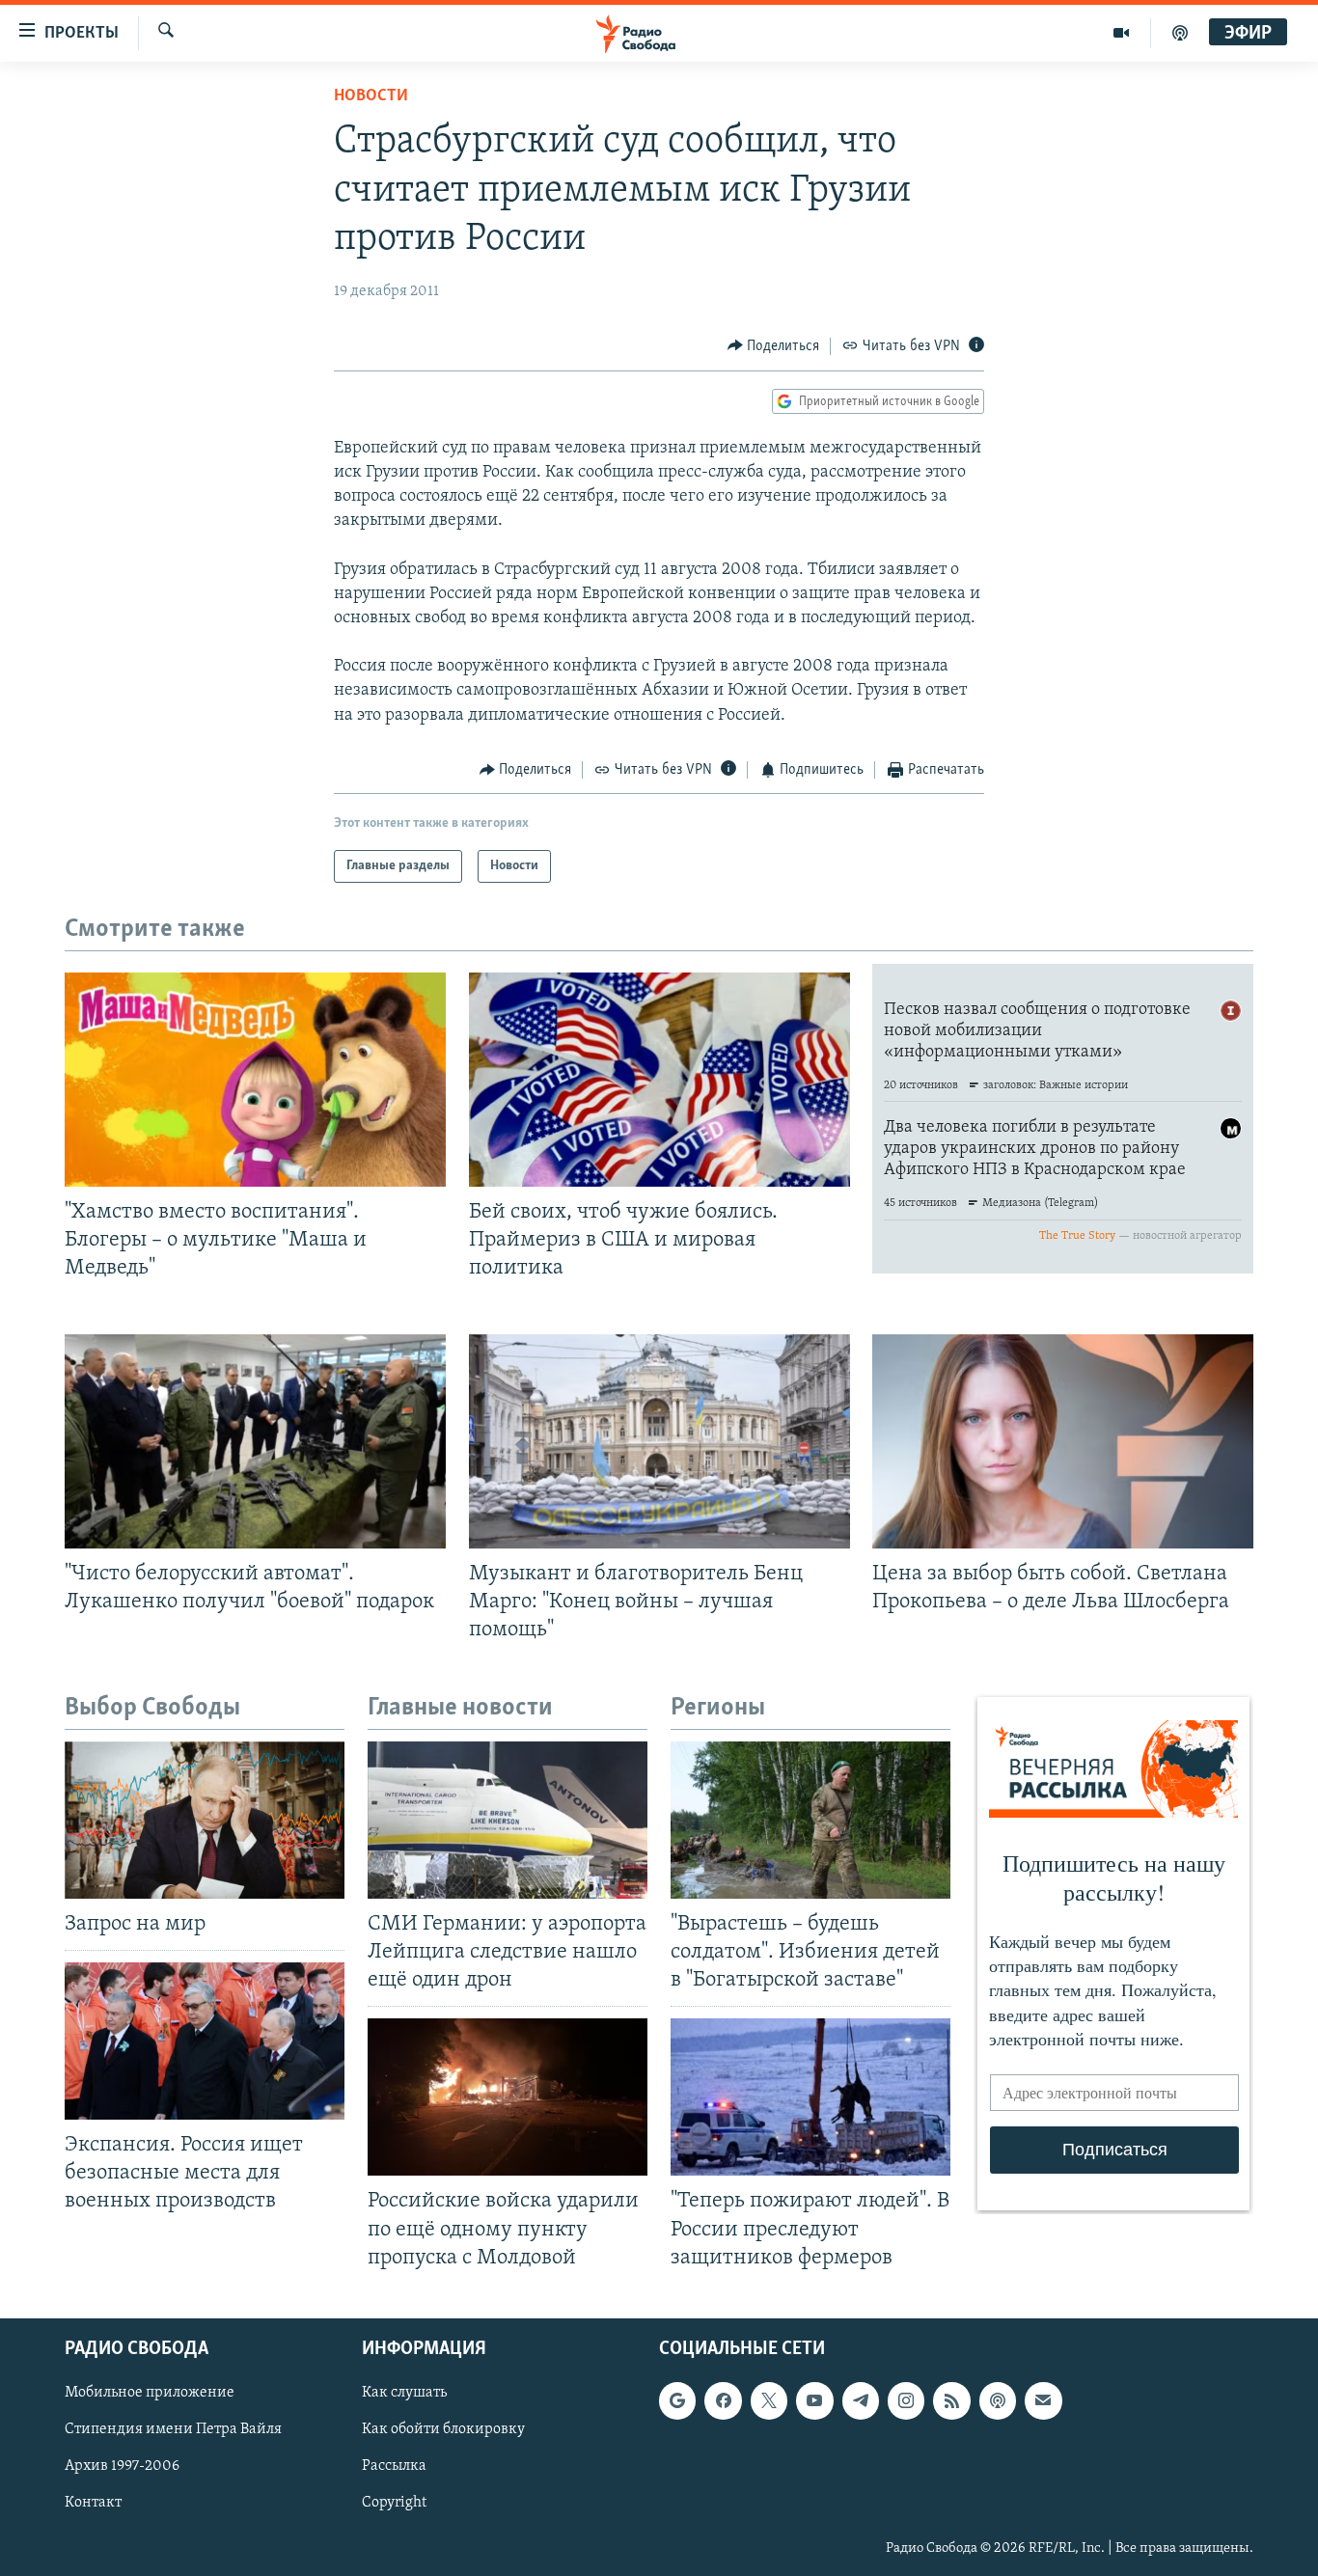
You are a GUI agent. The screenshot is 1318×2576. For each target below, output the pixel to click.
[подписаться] (1043, 2400)
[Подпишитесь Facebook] (723, 2400)
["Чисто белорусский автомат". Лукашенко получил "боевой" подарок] (255, 1441)
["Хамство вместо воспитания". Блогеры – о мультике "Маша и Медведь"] (255, 1080)
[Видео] (1122, 33)
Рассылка (394, 2466)
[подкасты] (1180, 33)
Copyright (394, 2503)
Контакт (93, 2503)
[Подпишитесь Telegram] (861, 2400)
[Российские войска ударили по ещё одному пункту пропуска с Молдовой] (508, 2097)
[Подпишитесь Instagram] (906, 2400)
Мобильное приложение (150, 2393)
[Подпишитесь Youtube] (814, 2400)
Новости (371, 96)
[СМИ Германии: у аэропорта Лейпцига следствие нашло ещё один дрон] (508, 1820)
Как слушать (404, 2393)
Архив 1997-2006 (122, 2466)
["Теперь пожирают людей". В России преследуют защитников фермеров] (810, 2097)
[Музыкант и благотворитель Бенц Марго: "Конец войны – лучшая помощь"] (659, 1441)
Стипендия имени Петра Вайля (173, 2429)
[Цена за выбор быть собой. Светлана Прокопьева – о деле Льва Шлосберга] (1063, 1441)
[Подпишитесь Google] (677, 2400)
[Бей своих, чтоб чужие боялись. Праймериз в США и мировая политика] (659, 1080)
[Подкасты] (998, 2400)
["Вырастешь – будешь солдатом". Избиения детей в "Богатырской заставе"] (810, 1820)
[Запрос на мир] (205, 1820)
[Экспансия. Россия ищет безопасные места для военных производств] (205, 2041)
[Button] (774, 346)
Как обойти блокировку (443, 2429)
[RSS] (951, 2400)
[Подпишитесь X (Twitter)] (769, 2400)
